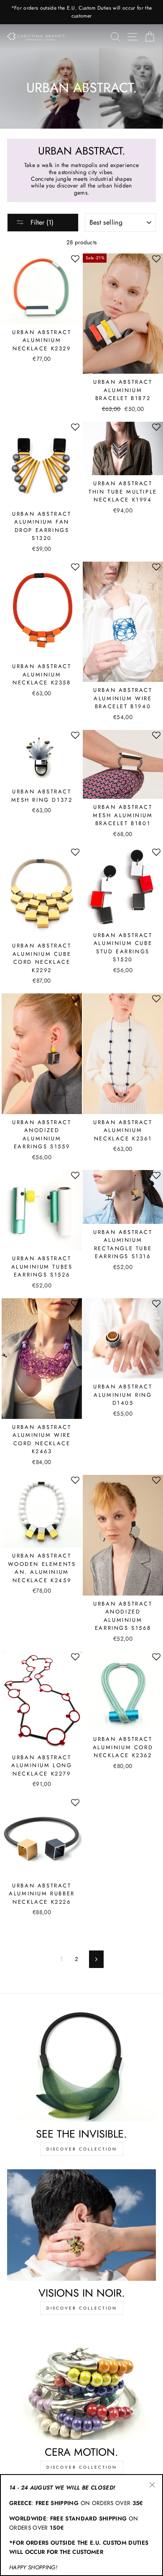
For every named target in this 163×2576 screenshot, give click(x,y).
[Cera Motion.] (81, 2384)
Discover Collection (82, 2149)
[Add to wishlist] (75, 258)
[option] (81, 12)
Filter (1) (41, 222)
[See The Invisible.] (81, 2066)
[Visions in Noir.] (81, 2225)
